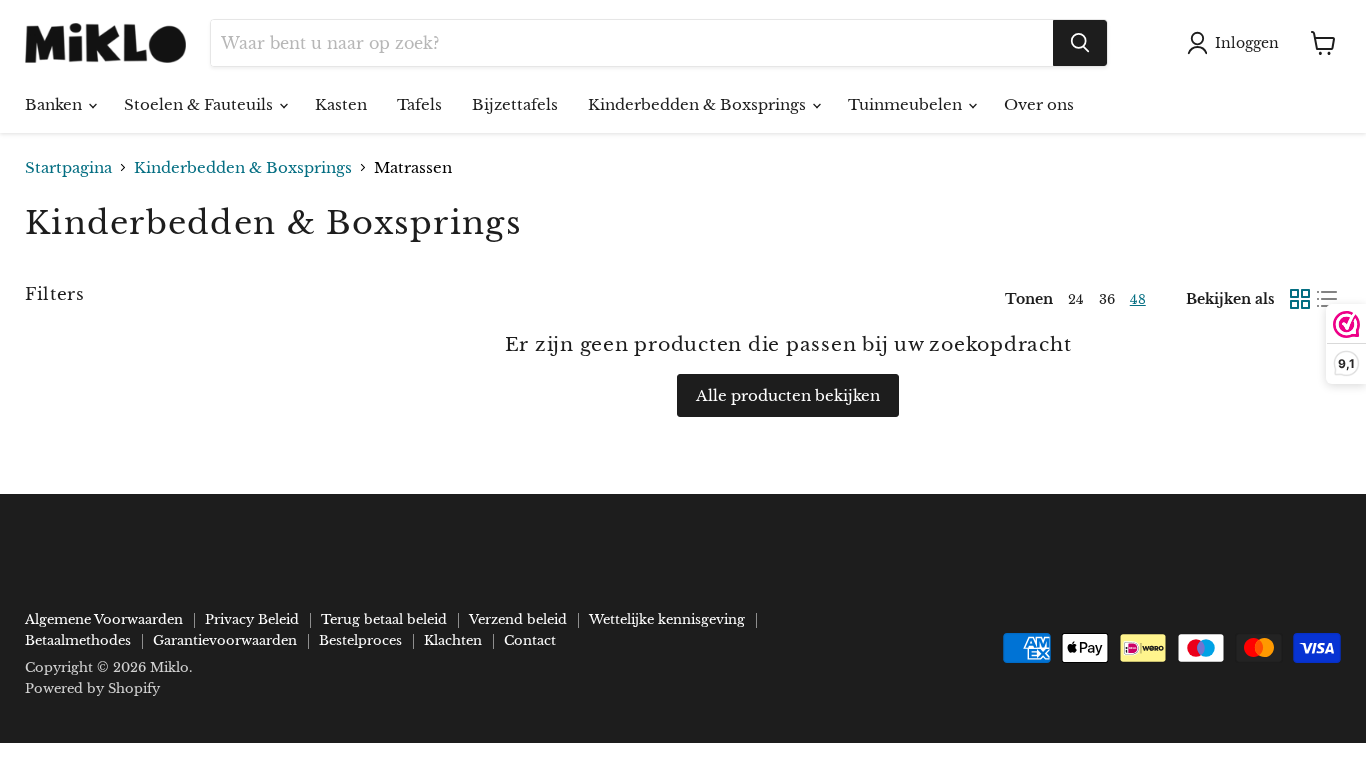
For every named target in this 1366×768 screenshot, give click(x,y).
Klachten (453, 640)
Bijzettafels (515, 104)
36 (1107, 299)
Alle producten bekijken (788, 395)
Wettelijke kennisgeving (667, 619)
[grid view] (1300, 299)
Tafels (419, 104)
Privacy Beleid (252, 619)
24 (1076, 299)
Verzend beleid (518, 619)
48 (1138, 299)
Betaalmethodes (78, 640)
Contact (530, 640)
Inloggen (1247, 43)
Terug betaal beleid (384, 619)
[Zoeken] (1080, 43)
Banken (55, 104)
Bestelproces (360, 640)
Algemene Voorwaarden (104, 619)
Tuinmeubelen (907, 104)
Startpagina (68, 167)
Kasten (341, 104)
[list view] (1328, 299)
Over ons (1039, 104)
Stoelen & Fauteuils (200, 104)
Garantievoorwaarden (225, 640)
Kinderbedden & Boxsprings (699, 104)
